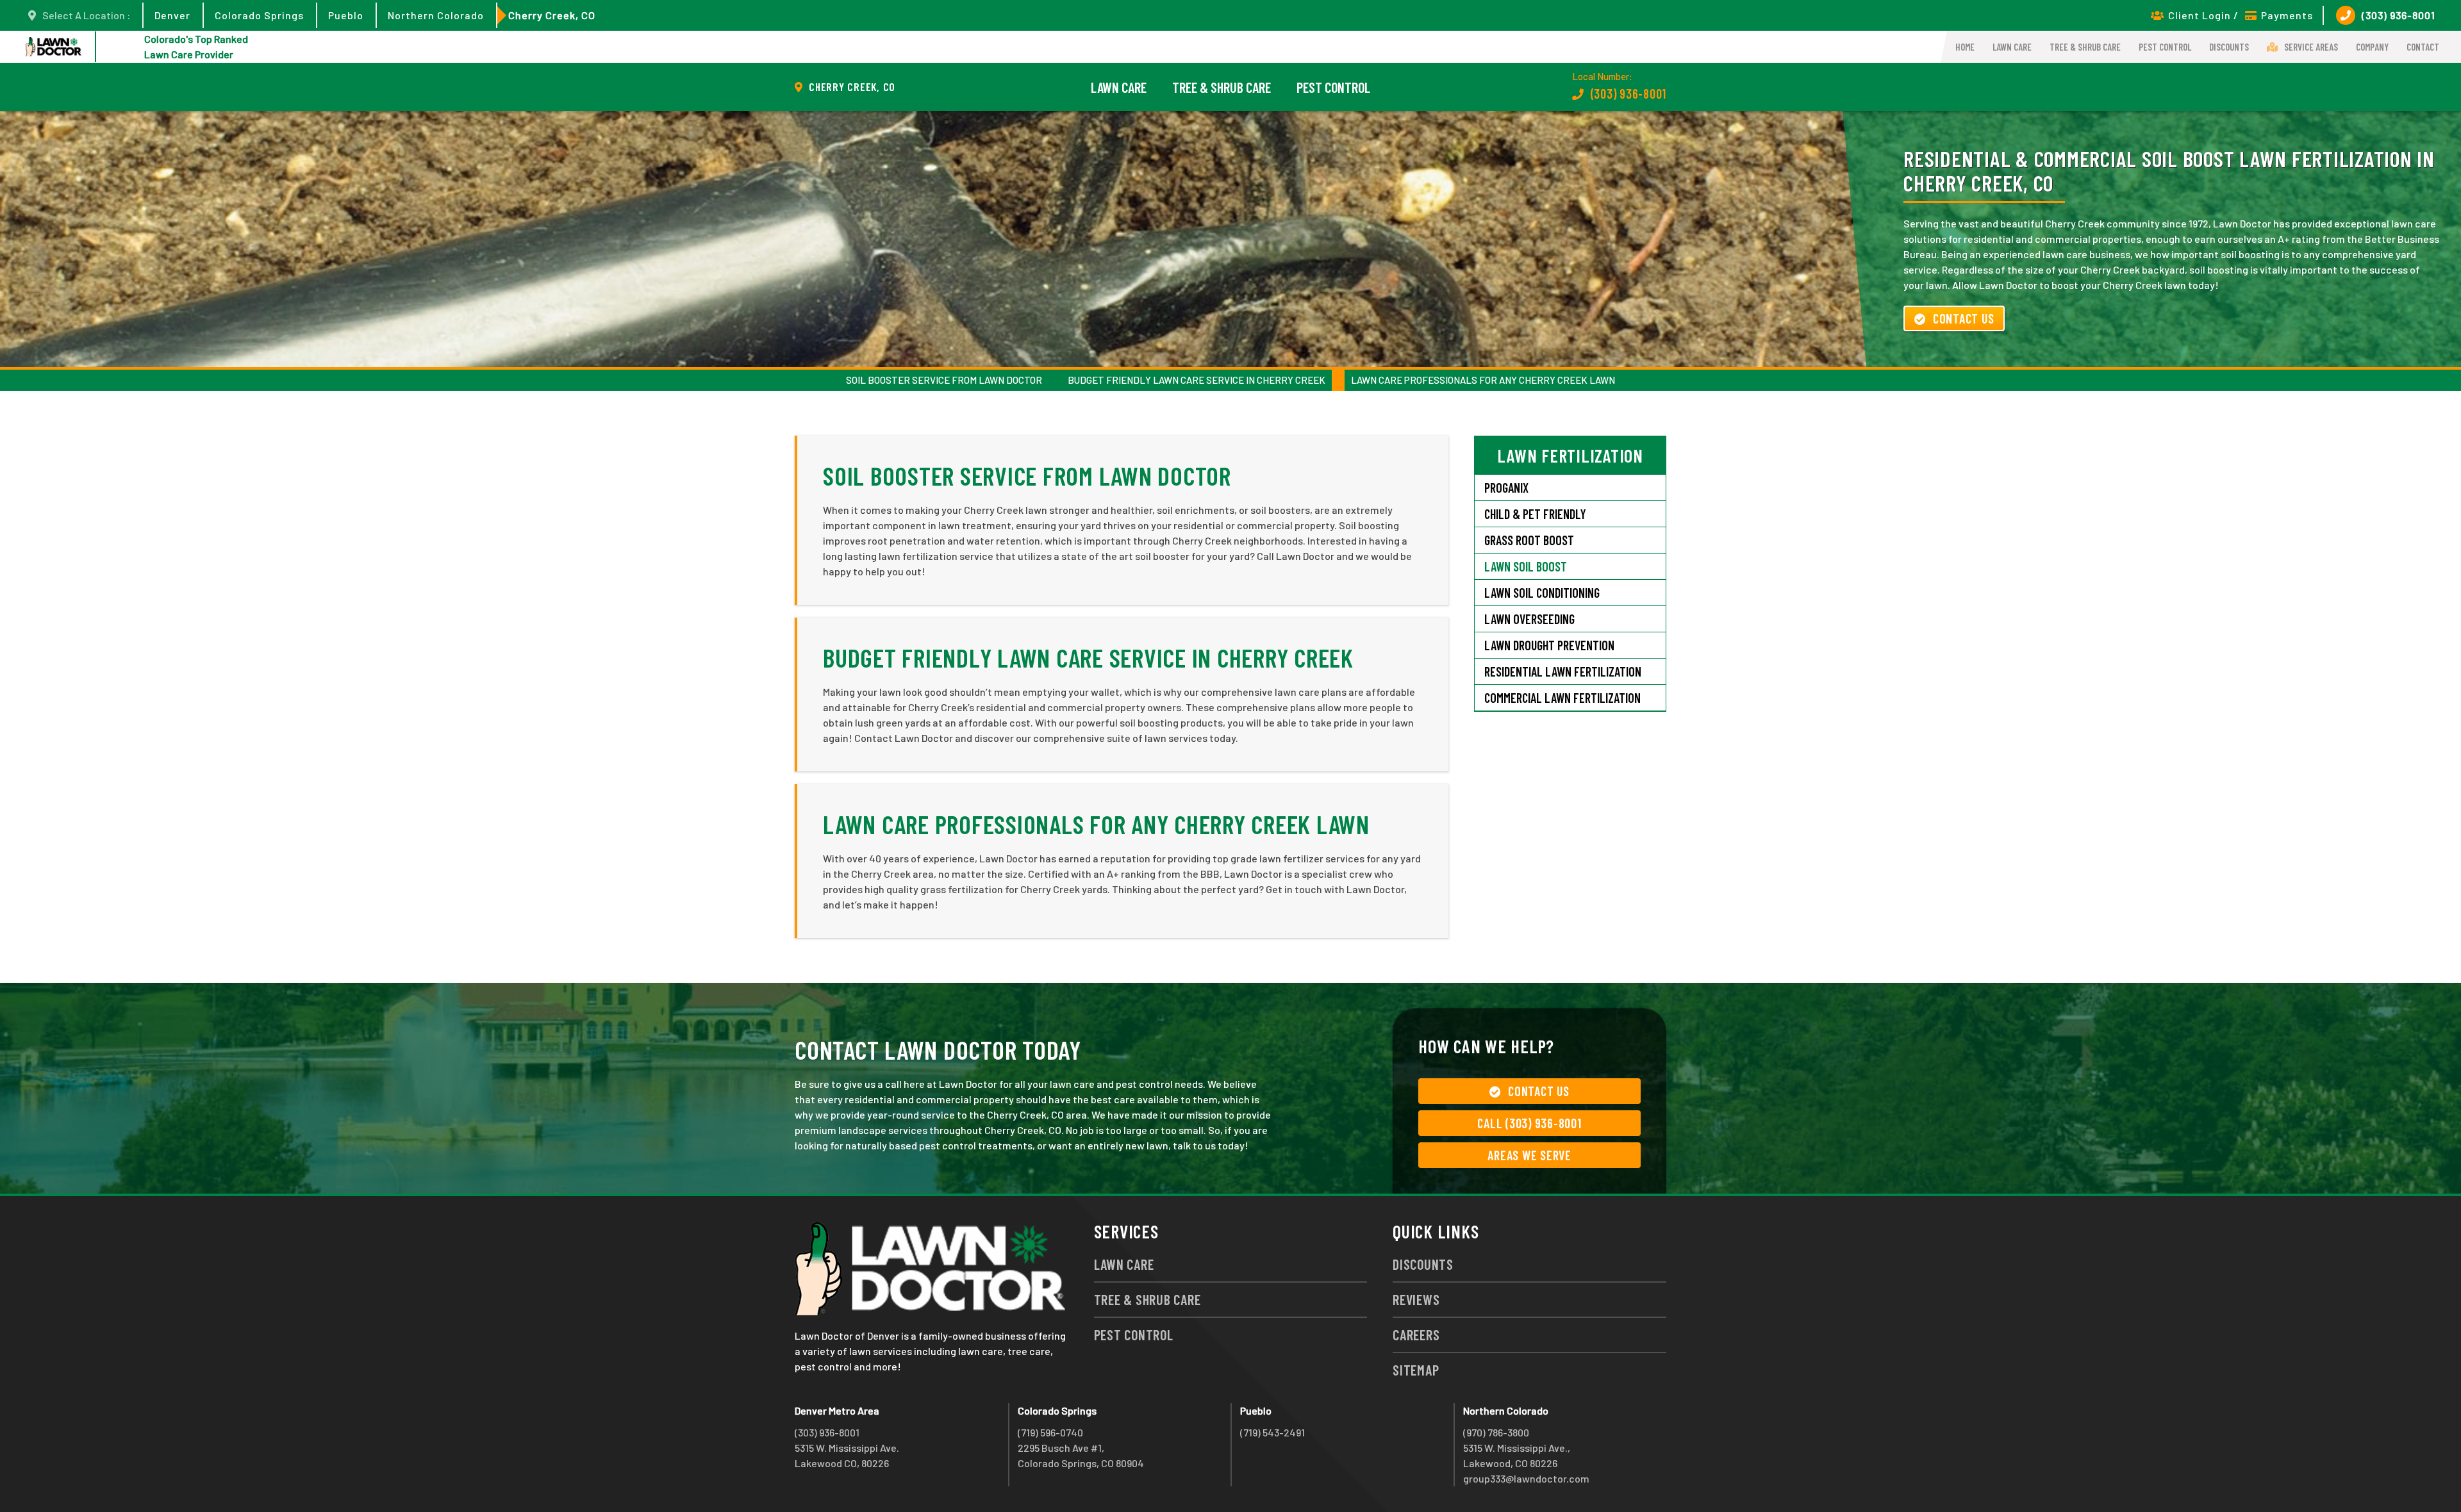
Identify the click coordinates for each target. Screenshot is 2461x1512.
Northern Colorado (436, 15)
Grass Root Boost (1529, 540)
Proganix (1506, 488)
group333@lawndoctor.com (1526, 1478)
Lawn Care (2012, 47)
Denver (172, 15)
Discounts (2229, 47)
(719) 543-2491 (1272, 1432)
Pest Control (2165, 47)
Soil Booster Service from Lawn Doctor (944, 380)
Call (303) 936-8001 (1529, 1123)
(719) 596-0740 (1050, 1432)
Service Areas (2311, 47)
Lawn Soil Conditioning (1542, 593)
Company (2372, 47)
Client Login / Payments (2241, 15)
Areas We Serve (1529, 1155)
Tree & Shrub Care (2085, 47)
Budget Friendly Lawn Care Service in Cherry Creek (1197, 380)
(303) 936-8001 (2399, 15)
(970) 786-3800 (1496, 1432)
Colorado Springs (259, 15)
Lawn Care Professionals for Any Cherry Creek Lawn (1483, 380)
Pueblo (346, 15)
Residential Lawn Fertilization (1563, 671)
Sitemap (1416, 1370)
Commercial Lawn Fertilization (1562, 698)
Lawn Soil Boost (1526, 566)
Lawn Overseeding (1529, 619)
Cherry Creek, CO (552, 15)
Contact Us (1964, 318)
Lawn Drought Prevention (1549, 645)
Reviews (1416, 1299)
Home (1965, 47)
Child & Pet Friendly (1535, 514)
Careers (1416, 1335)
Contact (2423, 47)
